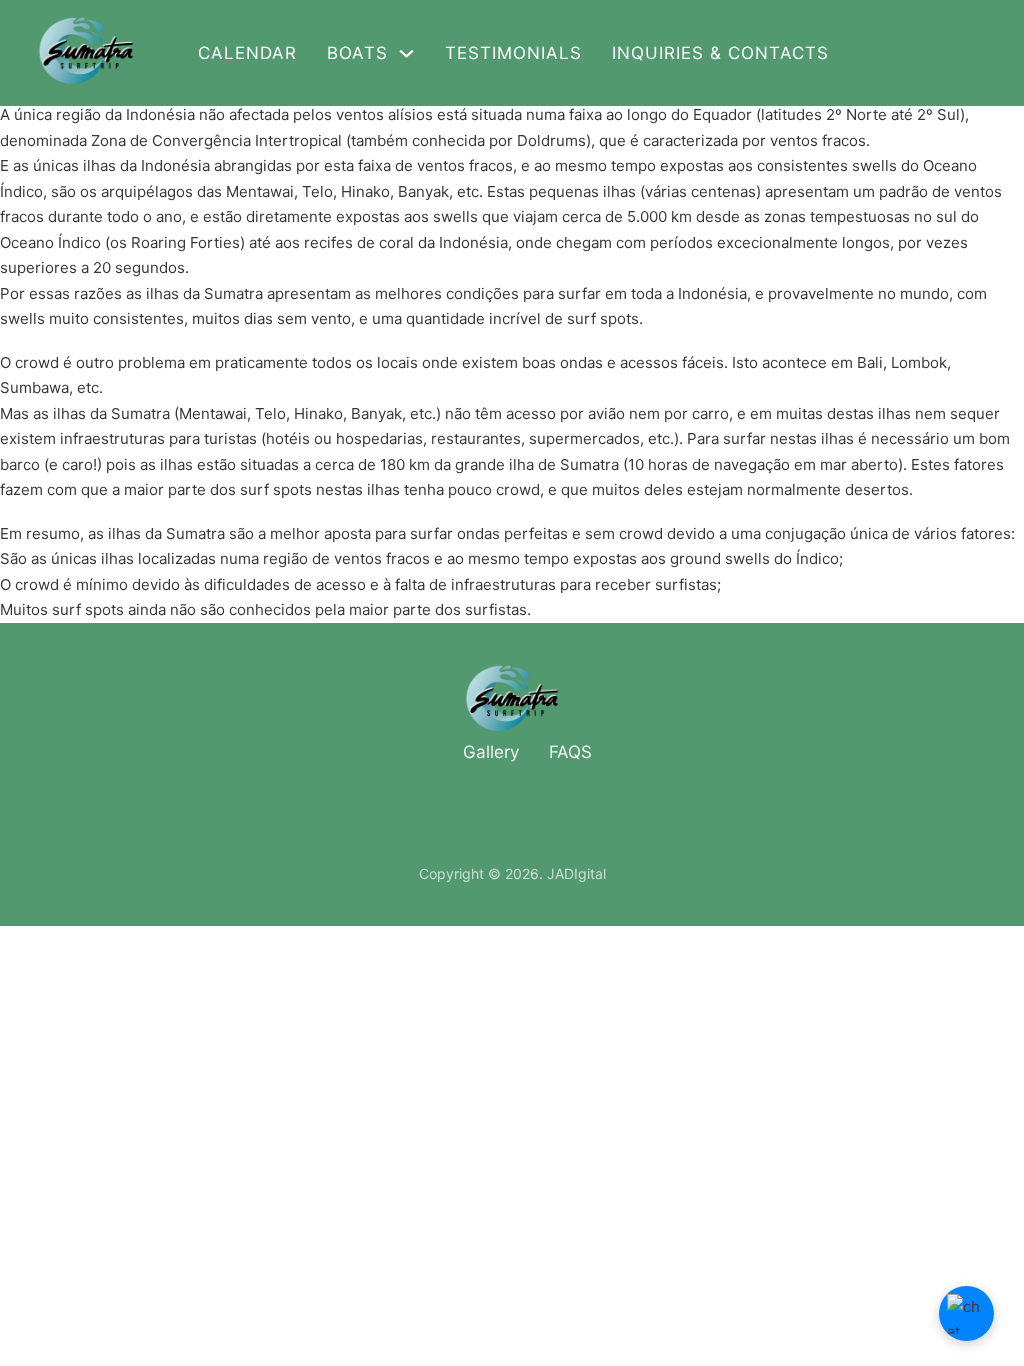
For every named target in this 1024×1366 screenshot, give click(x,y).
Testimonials (513, 53)
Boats (357, 53)
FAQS (570, 752)
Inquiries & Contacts (720, 53)
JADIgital (576, 873)
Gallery (491, 752)
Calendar (247, 53)
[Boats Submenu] (406, 53)
